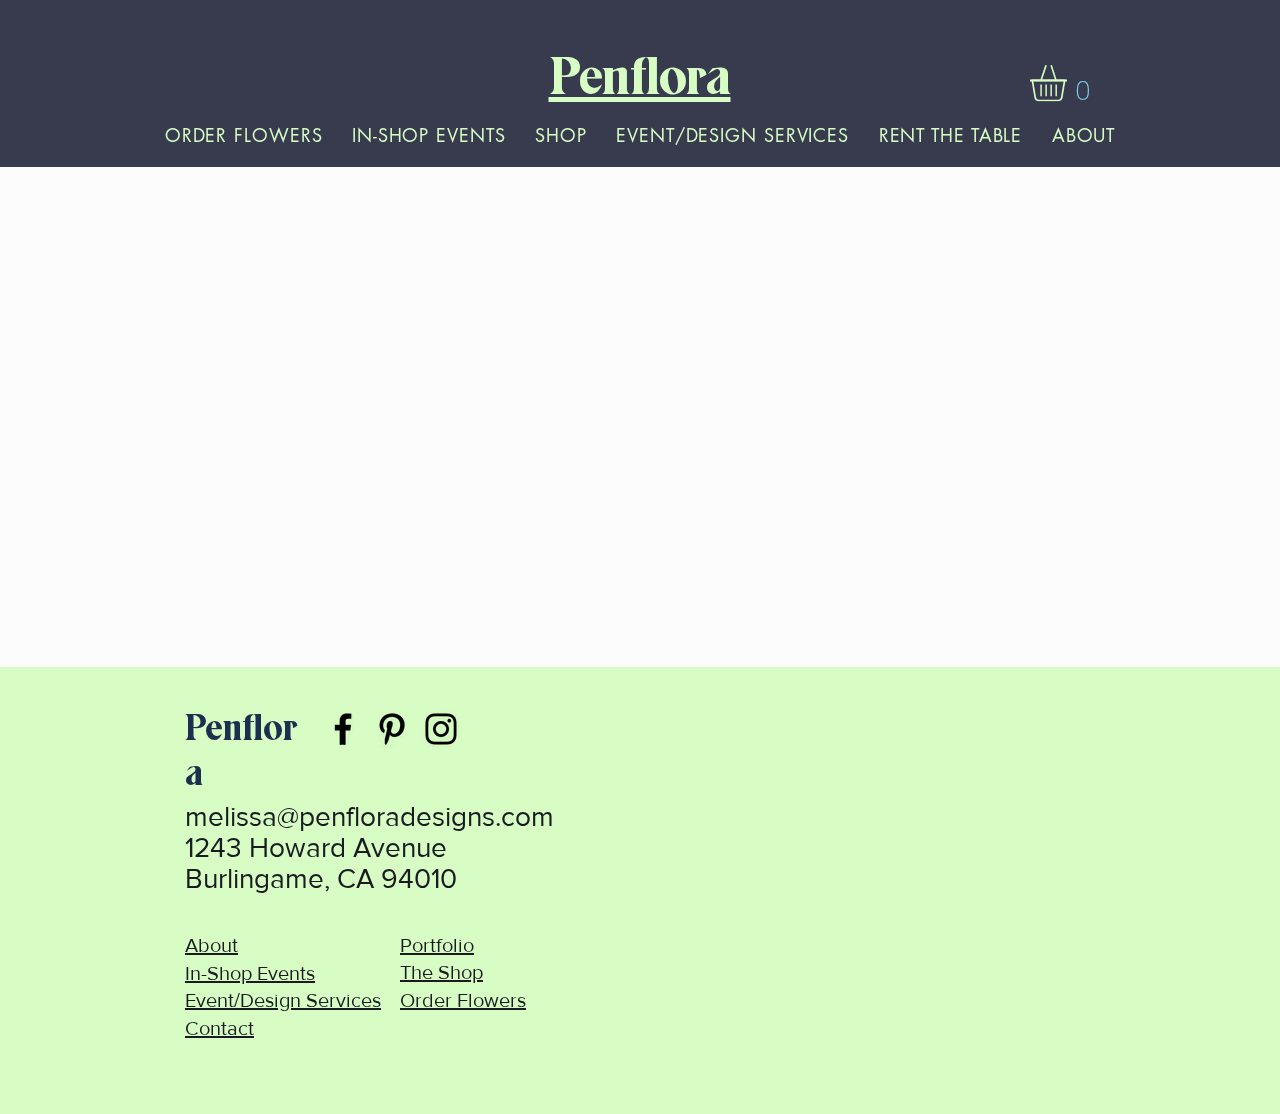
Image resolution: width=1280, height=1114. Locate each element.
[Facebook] (343, 729)
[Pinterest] (392, 729)
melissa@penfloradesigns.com (369, 816)
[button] (1069, 83)
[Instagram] (441, 729)
